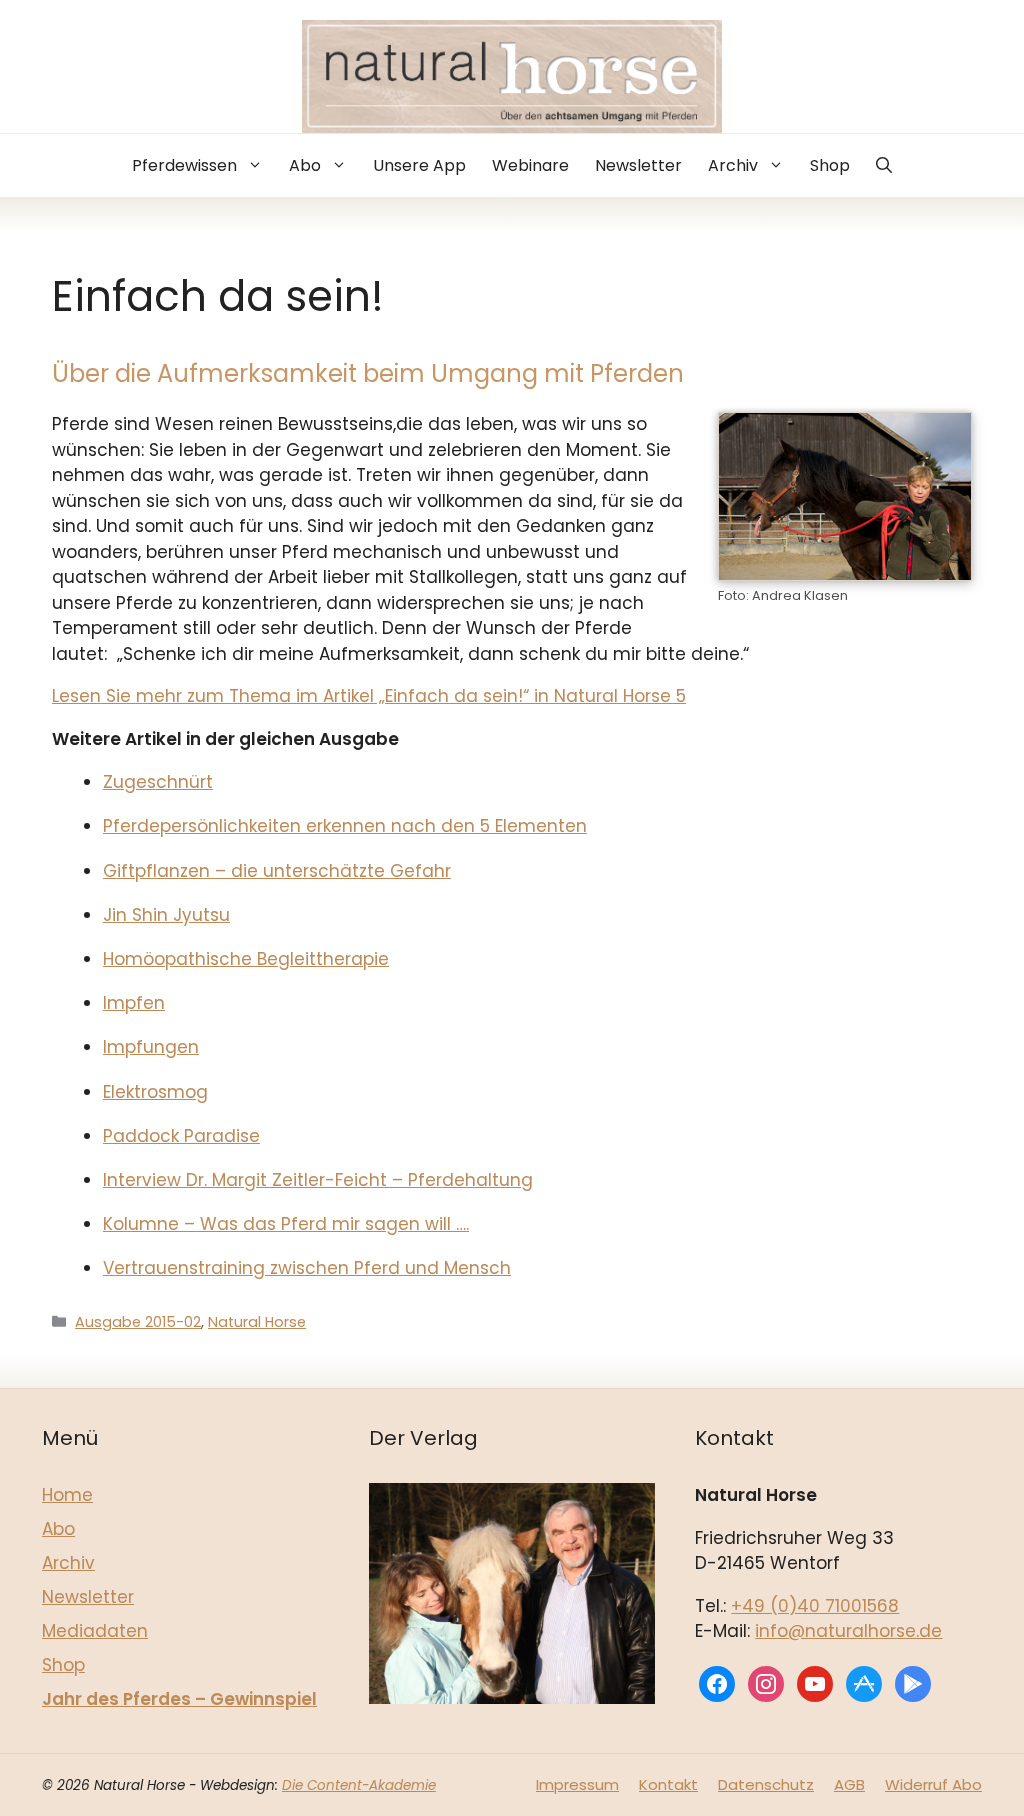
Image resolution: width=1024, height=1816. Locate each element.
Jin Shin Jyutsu (166, 915)
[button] (884, 165)
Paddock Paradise (181, 1136)
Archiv (733, 165)
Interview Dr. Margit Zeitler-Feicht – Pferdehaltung (318, 1180)
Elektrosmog (155, 1092)
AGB (849, 1784)
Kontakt (668, 1784)
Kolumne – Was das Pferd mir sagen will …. (286, 1224)
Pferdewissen (184, 165)
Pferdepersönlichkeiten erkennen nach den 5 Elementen (345, 826)
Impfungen (151, 1047)
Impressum (577, 1784)
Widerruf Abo (933, 1784)
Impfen (134, 1003)
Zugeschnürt (158, 782)
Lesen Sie (91, 696)
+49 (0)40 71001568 (815, 1606)
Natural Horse (257, 1322)
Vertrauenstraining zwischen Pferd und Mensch (307, 1268)
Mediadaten (95, 1631)
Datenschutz (766, 1784)
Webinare (530, 165)
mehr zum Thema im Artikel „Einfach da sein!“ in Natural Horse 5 (408, 696)
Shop (830, 165)
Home (67, 1495)
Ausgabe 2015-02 (138, 1322)
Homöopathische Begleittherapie (246, 959)
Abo (305, 165)
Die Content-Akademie (359, 1785)
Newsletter (638, 165)
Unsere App (419, 165)
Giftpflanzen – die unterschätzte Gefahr (277, 871)
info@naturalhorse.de (848, 1631)
